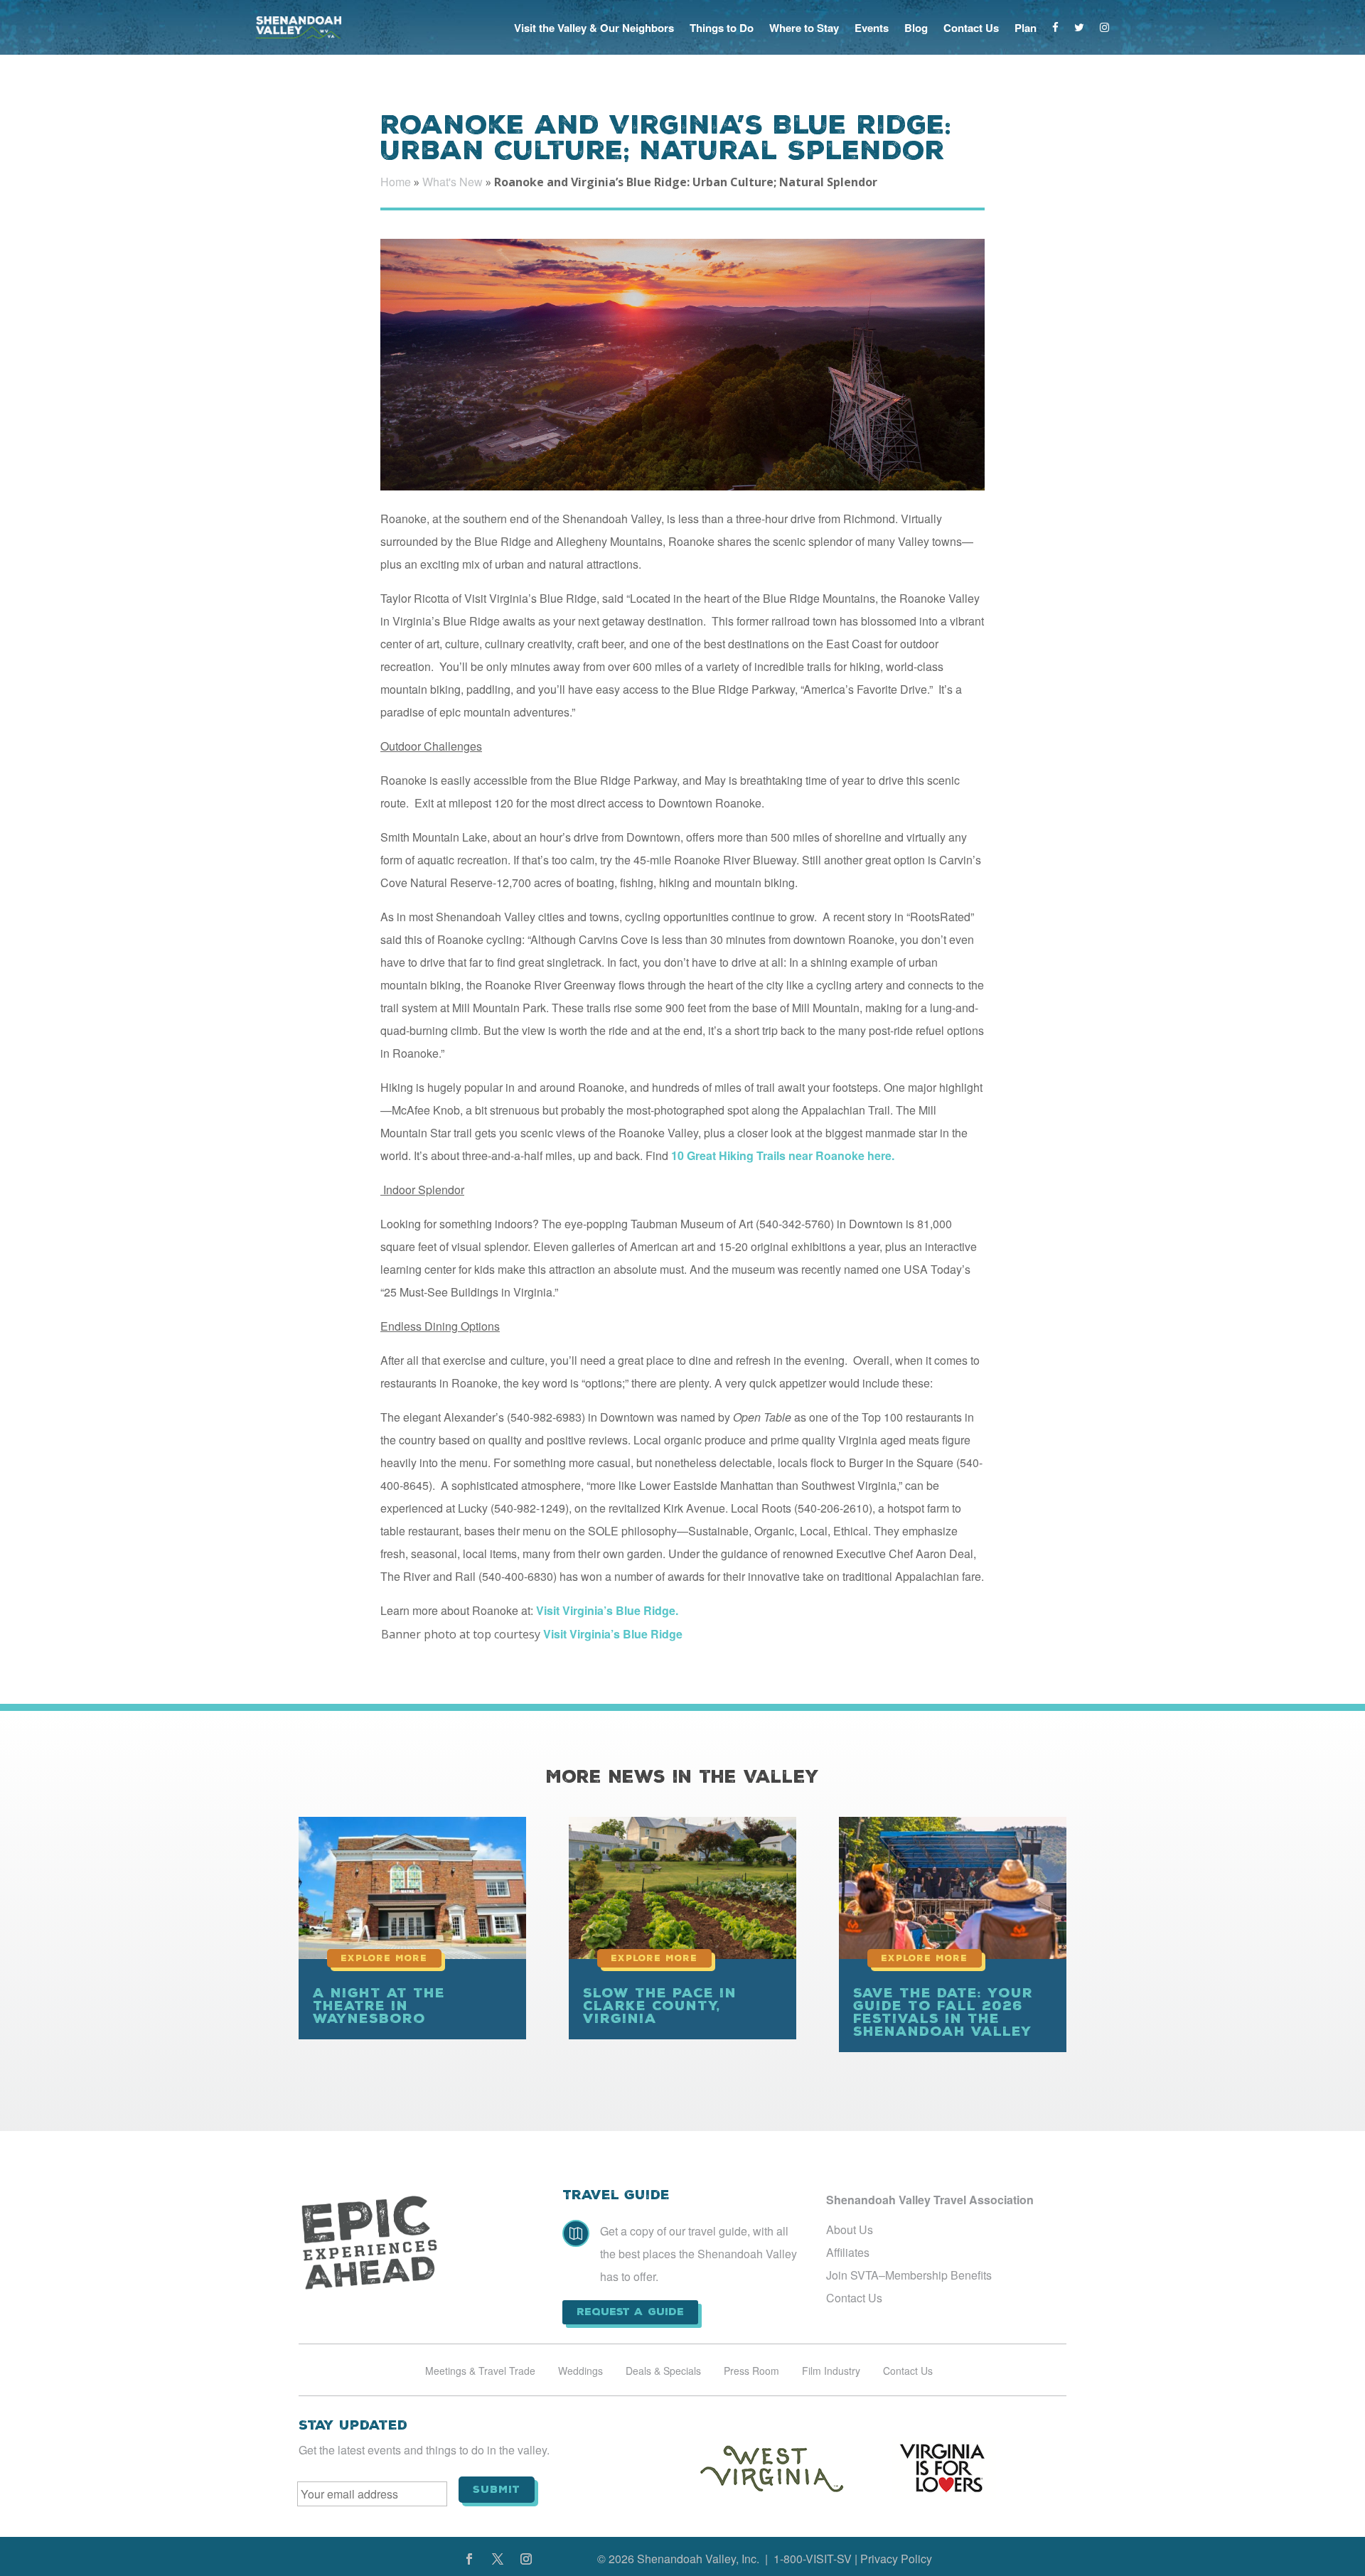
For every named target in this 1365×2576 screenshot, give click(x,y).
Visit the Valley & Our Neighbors (594, 28)
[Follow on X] (498, 2559)
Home (396, 182)
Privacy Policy (896, 2559)
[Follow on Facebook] (469, 2559)
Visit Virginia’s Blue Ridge (613, 1634)
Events (872, 28)
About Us (850, 2229)
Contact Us (971, 28)
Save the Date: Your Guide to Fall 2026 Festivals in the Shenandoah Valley (943, 2012)
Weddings (580, 2372)
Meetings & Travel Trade (480, 2372)
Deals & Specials (663, 2372)
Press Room (751, 2372)
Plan (1026, 28)
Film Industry (831, 2372)
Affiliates (848, 2252)
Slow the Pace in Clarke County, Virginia (660, 2006)
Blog (916, 28)
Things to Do (722, 28)
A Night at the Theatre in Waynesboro (379, 2006)
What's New (453, 182)
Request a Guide (630, 2312)
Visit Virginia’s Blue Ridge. (610, 1610)
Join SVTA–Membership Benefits (909, 2275)
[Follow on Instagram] (526, 2559)
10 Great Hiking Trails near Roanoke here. (783, 1155)
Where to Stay (804, 28)
